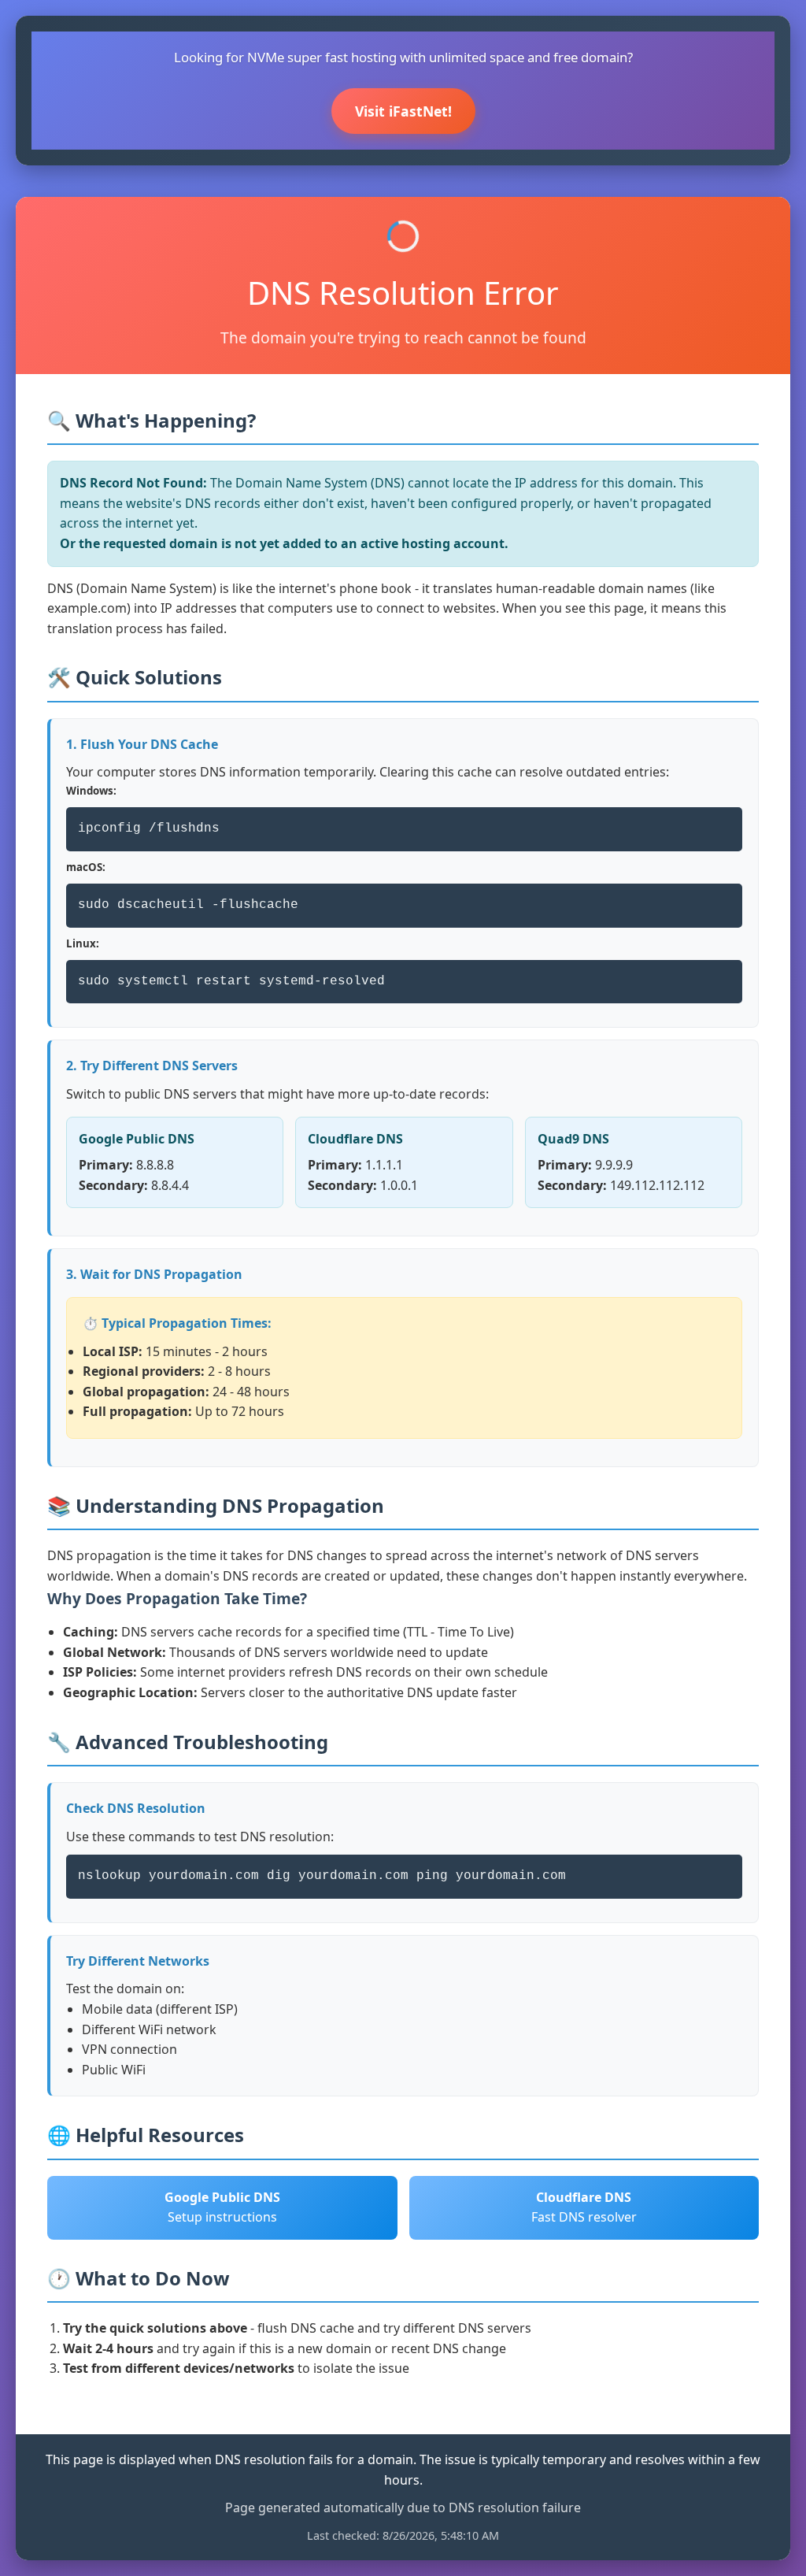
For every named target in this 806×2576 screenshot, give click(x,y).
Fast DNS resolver (584, 2207)
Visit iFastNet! (403, 111)
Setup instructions (222, 2207)
